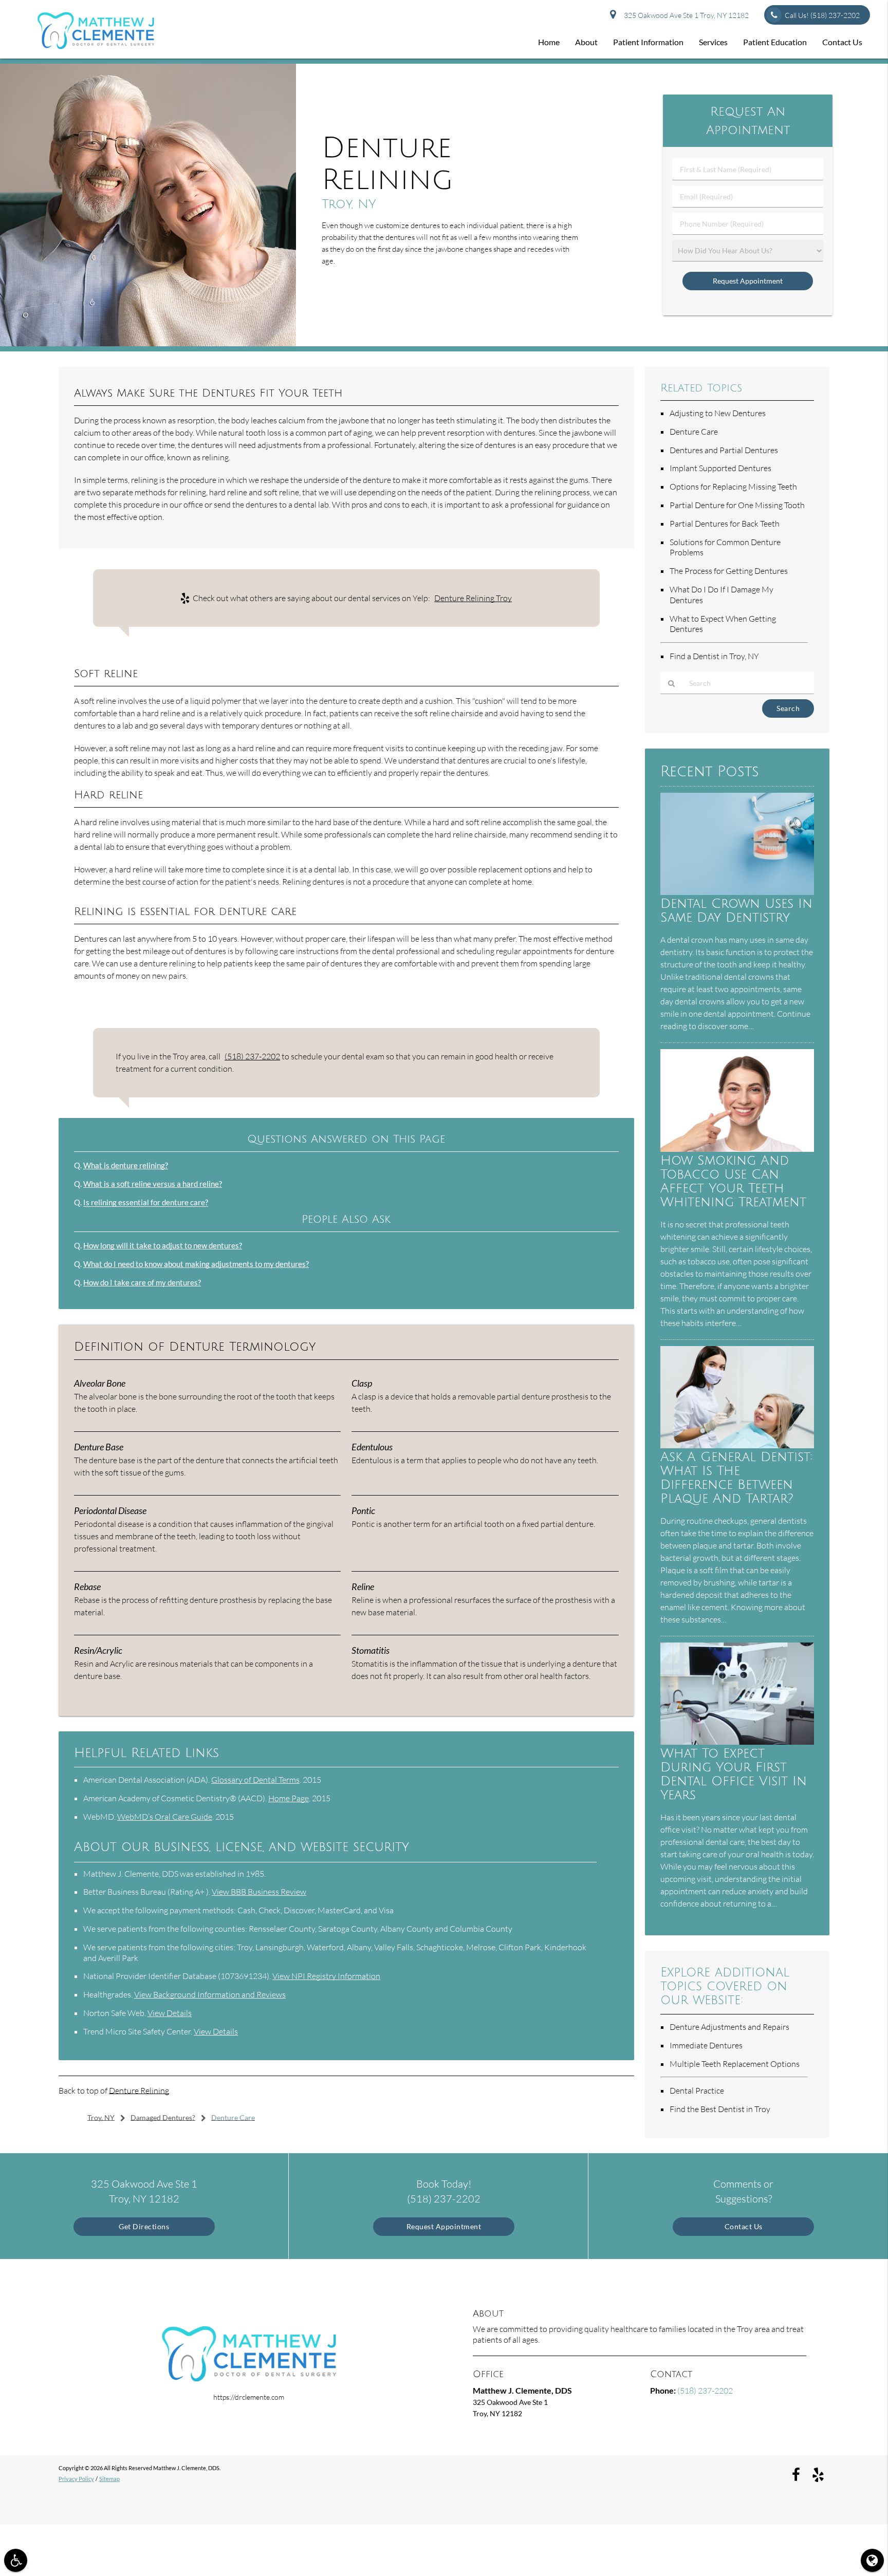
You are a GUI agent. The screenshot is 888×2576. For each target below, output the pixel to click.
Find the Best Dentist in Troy (720, 2109)
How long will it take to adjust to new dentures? (163, 1245)
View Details (170, 2013)
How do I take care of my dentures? (142, 1282)
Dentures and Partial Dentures (724, 450)
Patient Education (775, 42)
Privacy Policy (76, 2479)
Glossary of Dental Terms (255, 1780)
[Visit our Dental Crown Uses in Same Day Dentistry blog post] (737, 892)
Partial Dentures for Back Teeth (725, 524)
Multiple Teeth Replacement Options (735, 2064)
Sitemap (109, 2479)
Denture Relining (139, 2090)
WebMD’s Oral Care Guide (165, 1817)
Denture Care (694, 432)
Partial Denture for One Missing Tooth (737, 505)
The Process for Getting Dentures (729, 571)
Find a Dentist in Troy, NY (714, 656)
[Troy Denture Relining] (148, 343)
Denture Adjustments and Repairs (729, 2027)
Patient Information (648, 42)
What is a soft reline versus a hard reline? (153, 1184)
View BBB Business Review (259, 1892)
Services (713, 42)
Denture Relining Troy (473, 598)
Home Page (289, 1798)
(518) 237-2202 (252, 1056)
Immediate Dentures (706, 2045)
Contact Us (842, 42)
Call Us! (822, 15)
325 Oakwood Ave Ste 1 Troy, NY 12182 (685, 15)
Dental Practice (697, 2090)
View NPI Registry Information (326, 1976)
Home (549, 42)
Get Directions (144, 2226)
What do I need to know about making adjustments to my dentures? (196, 1264)
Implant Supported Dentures (720, 468)
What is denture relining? (126, 1165)
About (586, 42)
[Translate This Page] (872, 2560)
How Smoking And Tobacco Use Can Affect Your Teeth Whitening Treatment (733, 1182)
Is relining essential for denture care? (146, 1202)
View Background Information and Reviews (210, 1994)
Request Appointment (444, 2226)
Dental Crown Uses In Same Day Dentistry (736, 911)
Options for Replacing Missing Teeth (733, 487)
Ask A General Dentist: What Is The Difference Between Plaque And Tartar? (736, 1478)
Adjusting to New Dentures (718, 413)
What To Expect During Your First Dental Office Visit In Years (734, 1775)
